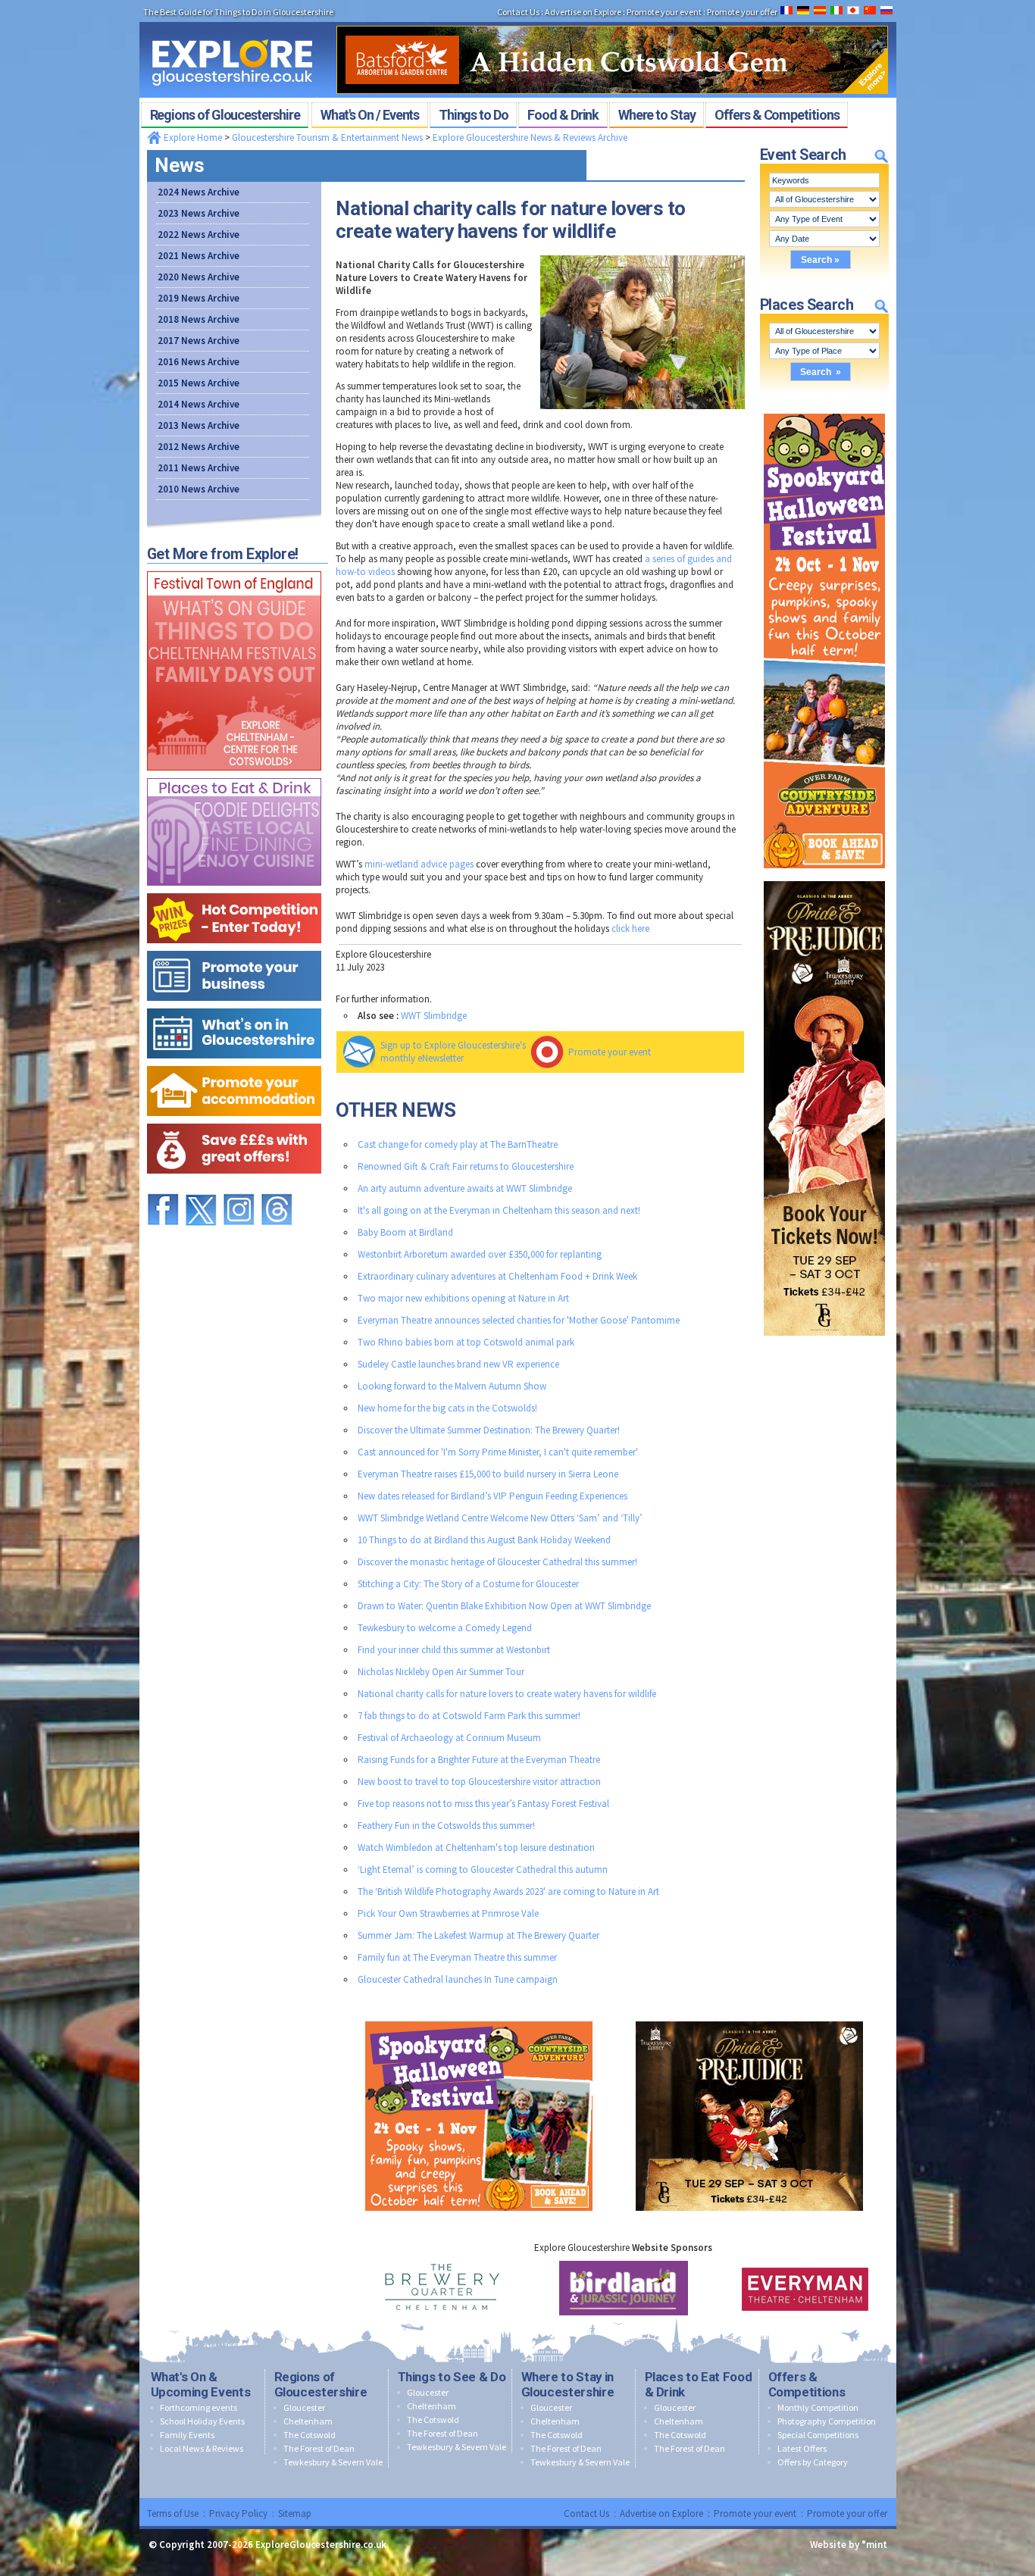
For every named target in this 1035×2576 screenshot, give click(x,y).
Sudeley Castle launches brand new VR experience (458, 1364)
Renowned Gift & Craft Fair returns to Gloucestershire (466, 1166)
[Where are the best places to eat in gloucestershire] (234, 775)
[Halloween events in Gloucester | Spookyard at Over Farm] (824, 410)
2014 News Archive (199, 404)
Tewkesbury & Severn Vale (333, 2462)
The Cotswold (310, 2435)
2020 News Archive (199, 277)
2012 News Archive (199, 447)
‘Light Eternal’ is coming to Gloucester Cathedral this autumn (483, 1869)
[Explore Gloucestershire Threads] (277, 1187)
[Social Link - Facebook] (163, 1187)
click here (630, 928)
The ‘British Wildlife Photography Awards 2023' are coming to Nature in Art (508, 1891)
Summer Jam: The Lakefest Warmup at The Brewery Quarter (478, 1935)
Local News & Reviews (202, 2448)
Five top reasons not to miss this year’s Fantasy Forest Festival (483, 1804)
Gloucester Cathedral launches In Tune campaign (458, 1979)
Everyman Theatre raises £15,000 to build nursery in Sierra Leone (488, 1474)
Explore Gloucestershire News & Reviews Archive (530, 138)
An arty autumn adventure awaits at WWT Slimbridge (465, 1188)
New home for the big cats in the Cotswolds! (447, 1408)
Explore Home (192, 138)
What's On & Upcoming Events (201, 2384)
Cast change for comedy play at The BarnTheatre (458, 1144)
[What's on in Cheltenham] (234, 568)
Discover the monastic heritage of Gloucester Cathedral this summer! (497, 1562)
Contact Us (586, 2513)
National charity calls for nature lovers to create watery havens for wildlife (507, 1694)
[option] (442, 2288)
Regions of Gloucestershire (321, 2384)
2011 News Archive (199, 468)
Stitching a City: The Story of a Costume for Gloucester (468, 1584)
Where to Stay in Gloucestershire (568, 2384)
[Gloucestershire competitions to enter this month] (234, 890)
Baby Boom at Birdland (405, 1232)
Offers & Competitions (807, 2384)
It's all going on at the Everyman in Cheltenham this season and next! (499, 1210)
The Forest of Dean (319, 2448)
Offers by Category (813, 2462)
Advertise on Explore (661, 2513)
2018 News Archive (199, 319)
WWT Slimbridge (434, 1016)
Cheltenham (308, 2421)
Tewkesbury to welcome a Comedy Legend (445, 1628)
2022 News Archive (199, 234)
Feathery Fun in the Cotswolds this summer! (446, 1826)
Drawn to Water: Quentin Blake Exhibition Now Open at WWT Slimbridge (504, 1606)
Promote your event (610, 1052)
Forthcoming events (199, 2407)
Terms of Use (173, 2513)
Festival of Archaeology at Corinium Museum (449, 1738)
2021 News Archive (199, 256)
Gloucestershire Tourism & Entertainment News (327, 138)
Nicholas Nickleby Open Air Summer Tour (441, 1672)
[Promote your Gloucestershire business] (234, 947)
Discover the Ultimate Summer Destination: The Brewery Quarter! (489, 1430)
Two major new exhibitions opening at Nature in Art (463, 1298)
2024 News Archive (199, 192)
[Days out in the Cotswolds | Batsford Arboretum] (612, 21)
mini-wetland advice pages (419, 864)
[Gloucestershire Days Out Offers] (234, 1120)
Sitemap (295, 2513)
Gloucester (304, 2407)
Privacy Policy (238, 2513)
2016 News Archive (199, 362)
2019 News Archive (199, 298)
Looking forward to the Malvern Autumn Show (452, 1386)
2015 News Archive (199, 383)
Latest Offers (802, 2448)
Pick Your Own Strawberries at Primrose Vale (448, 1913)
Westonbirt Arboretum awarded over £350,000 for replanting (480, 1254)
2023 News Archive (199, 213)
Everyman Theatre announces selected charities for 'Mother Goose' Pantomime (519, 1320)
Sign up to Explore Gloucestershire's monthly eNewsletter (453, 1052)
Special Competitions (818, 2435)
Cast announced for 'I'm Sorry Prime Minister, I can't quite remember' (498, 1452)
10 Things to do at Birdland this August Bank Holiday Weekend (484, 1540)
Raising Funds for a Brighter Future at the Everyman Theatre (479, 1760)
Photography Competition (827, 2421)
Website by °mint (849, 2545)
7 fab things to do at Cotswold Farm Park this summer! (469, 1716)
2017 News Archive (199, 341)
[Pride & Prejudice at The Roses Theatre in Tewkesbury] (824, 878)
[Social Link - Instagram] (239, 1187)
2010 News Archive (199, 489)
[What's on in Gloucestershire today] (234, 1005)
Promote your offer (847, 2513)
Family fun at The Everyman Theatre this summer (457, 1957)
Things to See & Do (452, 2377)
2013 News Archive (199, 425)
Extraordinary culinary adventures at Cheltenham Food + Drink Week (497, 1276)
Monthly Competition (818, 2407)
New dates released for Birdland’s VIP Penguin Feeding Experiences (492, 1496)
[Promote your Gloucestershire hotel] (234, 1063)
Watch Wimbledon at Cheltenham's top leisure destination (476, 1848)
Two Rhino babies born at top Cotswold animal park (466, 1342)
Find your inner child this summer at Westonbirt (454, 1650)
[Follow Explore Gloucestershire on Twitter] (201, 1187)
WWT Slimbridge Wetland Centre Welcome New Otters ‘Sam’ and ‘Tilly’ (500, 1518)
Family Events (187, 2435)
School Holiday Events (202, 2421)
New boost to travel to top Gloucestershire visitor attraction (479, 1782)
